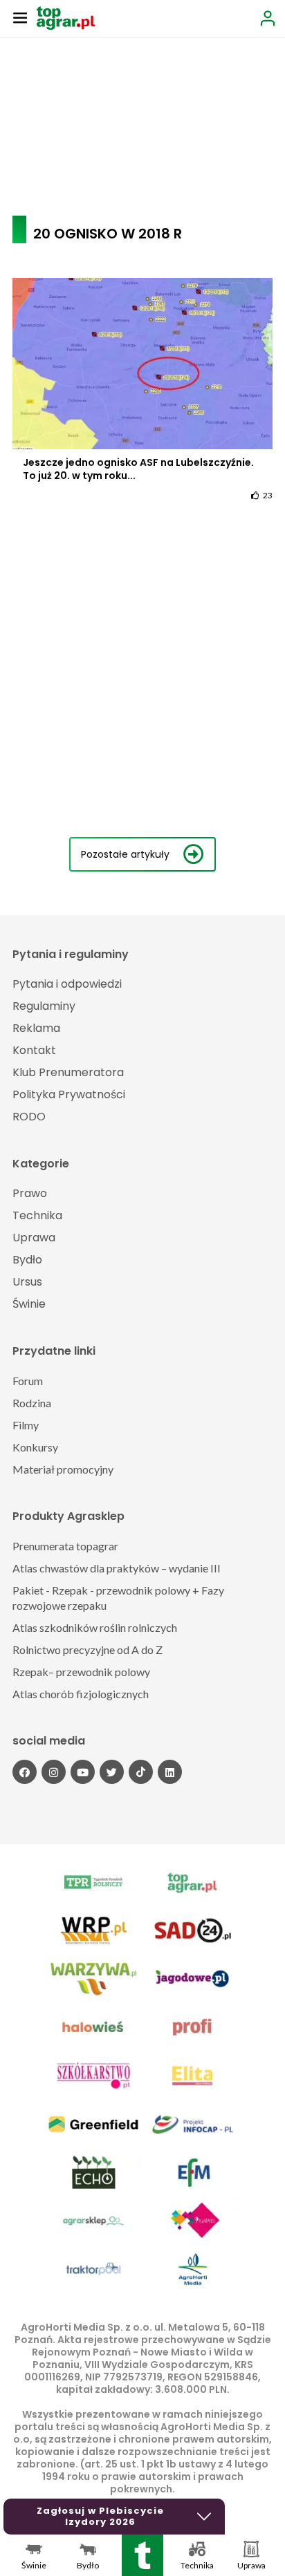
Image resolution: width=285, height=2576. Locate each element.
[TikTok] (141, 1772)
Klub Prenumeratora (68, 1072)
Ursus (27, 1282)
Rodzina (32, 1403)
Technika (37, 1215)
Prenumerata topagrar (65, 1546)
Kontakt (34, 1050)
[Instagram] (54, 1772)
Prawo (30, 1193)
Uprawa (34, 1238)
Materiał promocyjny (63, 1469)
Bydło (27, 1260)
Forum (28, 1381)
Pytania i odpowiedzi (67, 984)
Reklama (36, 1028)
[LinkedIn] (170, 1772)
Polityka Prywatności (69, 1094)
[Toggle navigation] (20, 17)
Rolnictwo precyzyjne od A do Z (88, 1649)
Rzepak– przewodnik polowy (81, 1672)
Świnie (29, 1304)
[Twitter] (112, 1772)
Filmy (26, 1425)
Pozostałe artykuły (125, 854)
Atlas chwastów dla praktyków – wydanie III (117, 1568)
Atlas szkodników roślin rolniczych (95, 1627)
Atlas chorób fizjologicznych (81, 1694)
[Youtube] (83, 1772)
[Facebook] (25, 1772)
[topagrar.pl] (66, 17)
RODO (29, 1117)
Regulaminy (44, 1006)
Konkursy (35, 1447)
